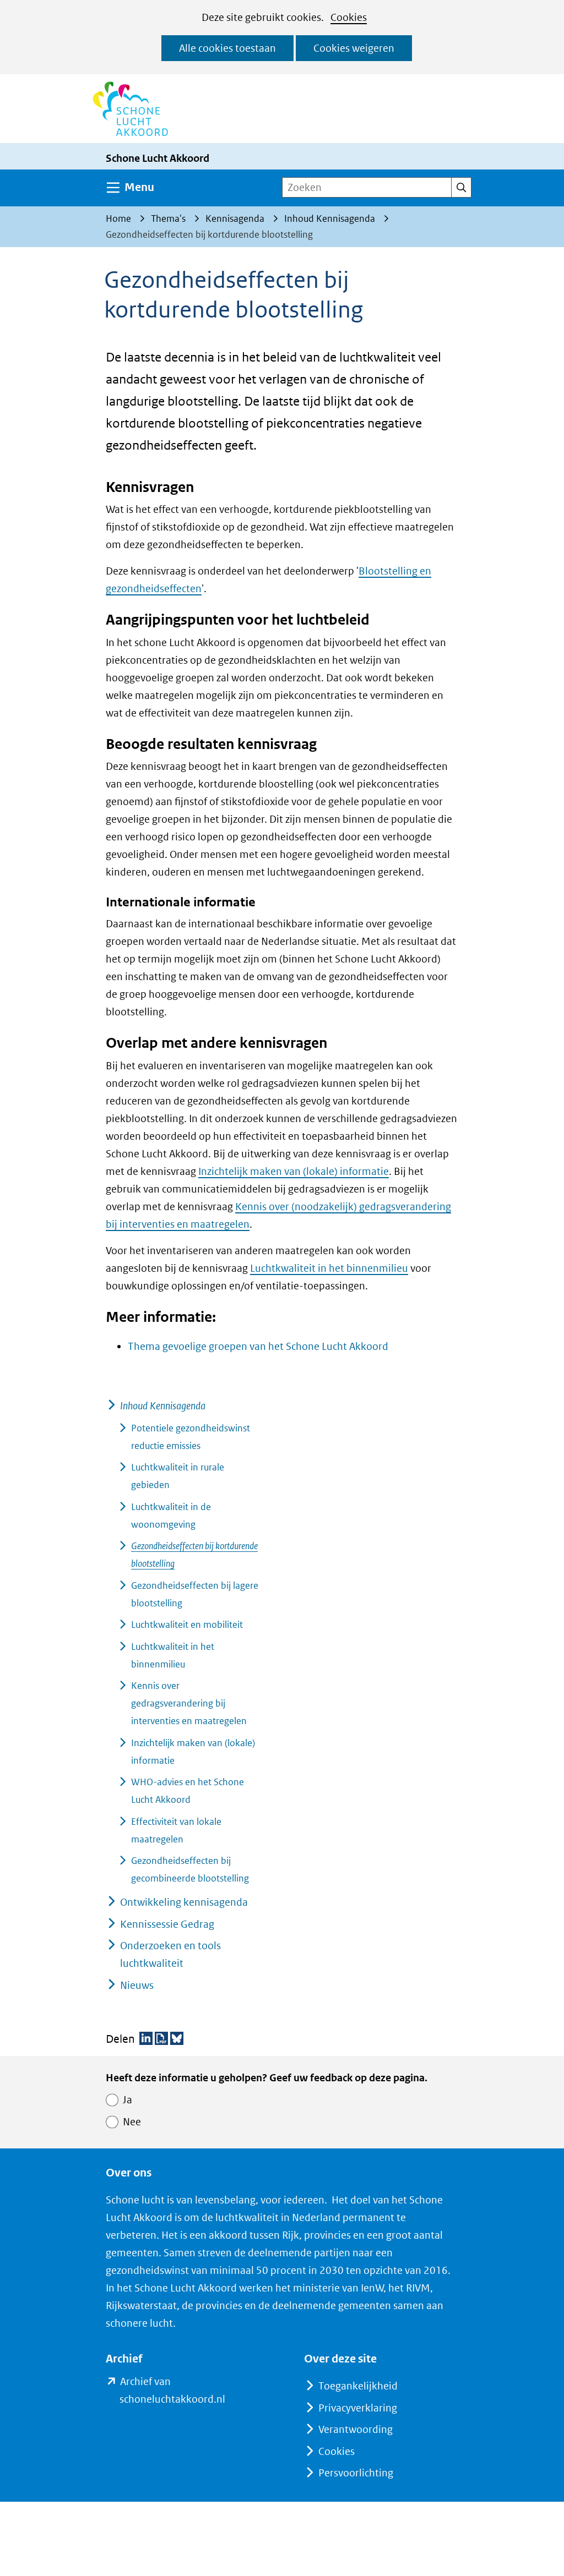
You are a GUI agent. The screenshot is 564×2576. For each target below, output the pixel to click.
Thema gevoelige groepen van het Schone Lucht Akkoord (258, 1346)
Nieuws (137, 1985)
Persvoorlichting (356, 2473)
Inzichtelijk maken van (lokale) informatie (294, 1171)
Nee (132, 2122)
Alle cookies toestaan (227, 48)
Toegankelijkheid (358, 2386)
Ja (128, 2100)
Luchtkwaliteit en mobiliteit (187, 1625)
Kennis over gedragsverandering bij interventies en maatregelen (189, 1703)
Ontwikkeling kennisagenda (184, 1902)
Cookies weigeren (354, 48)
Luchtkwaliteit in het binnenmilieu (329, 1268)
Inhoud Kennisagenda (163, 1406)
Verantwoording (356, 2429)
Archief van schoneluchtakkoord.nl (190, 2392)
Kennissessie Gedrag (167, 1924)
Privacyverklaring (358, 2408)
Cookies (349, 17)
